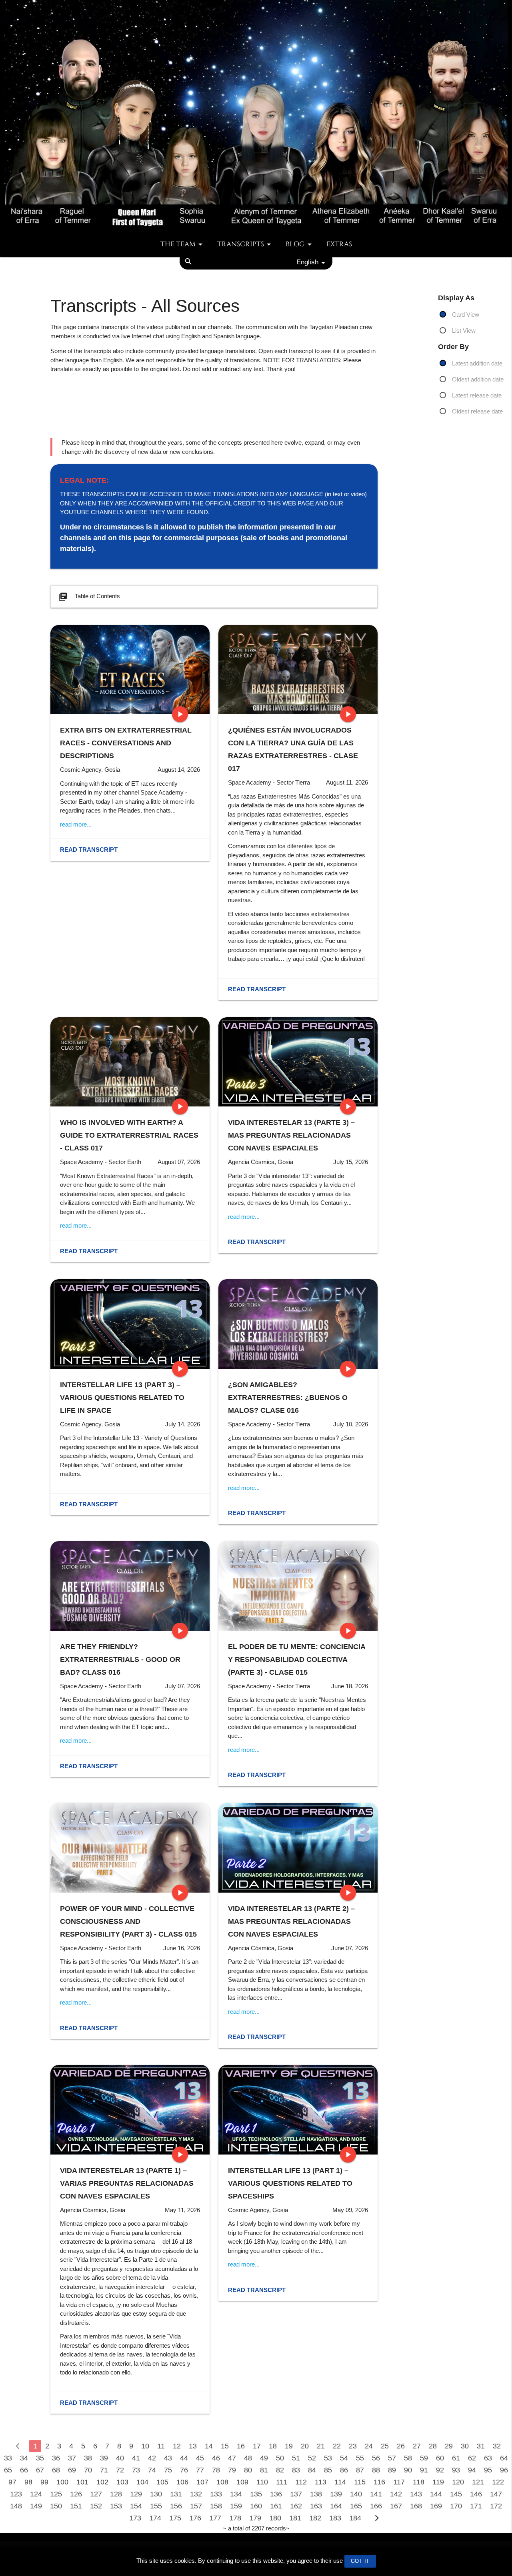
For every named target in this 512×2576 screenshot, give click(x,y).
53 (328, 2458)
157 (196, 2506)
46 (216, 2458)
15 (225, 2446)
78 (216, 2470)
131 (176, 2494)
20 (305, 2446)
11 (161, 2446)
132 (196, 2494)
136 (276, 2494)
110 (262, 2482)
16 (241, 2446)
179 (255, 2518)
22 (337, 2446)
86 (344, 2470)
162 (296, 2506)
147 (496, 2494)
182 (315, 2518)
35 (40, 2458)
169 (436, 2506)
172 (496, 2506)
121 (478, 2482)
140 (356, 2494)
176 (195, 2518)
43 (168, 2458)
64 (504, 2458)
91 (424, 2470)
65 (8, 2470)
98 (28, 2482)
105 (162, 2482)
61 (456, 2458)
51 (296, 2458)
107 (202, 2482)
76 (184, 2470)
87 (360, 2470)
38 (88, 2458)
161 (276, 2506)
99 (44, 2482)
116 (379, 2482)
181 (295, 2518)
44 (184, 2458)
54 (344, 2458)
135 (256, 2494)
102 (102, 2482)
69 (72, 2470)
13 (193, 2446)
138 (316, 2494)
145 (456, 2494)
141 (376, 2494)
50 (280, 2458)
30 (465, 2446)
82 (280, 2470)
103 (122, 2482)
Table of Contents (89, 597)
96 (504, 2470)
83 (296, 2470)
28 (433, 2446)
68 (56, 2470)
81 (264, 2470)
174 (155, 2518)
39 (104, 2458)
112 (301, 2482)
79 (232, 2470)
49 (264, 2458)
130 (156, 2494)
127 (96, 2494)
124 (36, 2494)
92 (440, 2470)
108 (222, 2482)
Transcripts (241, 244)
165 (356, 2506)
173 (135, 2518)
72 (120, 2470)
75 (168, 2470)
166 (376, 2506)
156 (176, 2506)
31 (481, 2446)
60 (440, 2458)
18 (273, 2446)
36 (56, 2458)
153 (116, 2506)
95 (488, 2470)
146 (476, 2494)
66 (24, 2470)
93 (456, 2470)
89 (392, 2470)
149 (36, 2506)
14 (209, 2446)
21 (321, 2446)
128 (116, 2494)
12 (177, 2446)
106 (182, 2482)
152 (96, 2506)
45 (200, 2458)
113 (321, 2482)
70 (88, 2470)
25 (385, 2446)
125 (56, 2494)
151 (76, 2506)
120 (458, 2482)
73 (136, 2470)
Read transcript (89, 850)
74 (152, 2470)
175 (175, 2518)
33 (8, 2458)
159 (236, 2506)
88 (376, 2470)
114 (340, 2482)
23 (353, 2446)
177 (215, 2518)
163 (316, 2506)
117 (399, 2482)
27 (417, 2446)
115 (360, 2482)
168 (416, 2506)
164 (336, 2506)
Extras (339, 244)
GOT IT (360, 2561)
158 (216, 2506)
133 (216, 2494)
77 (200, 2470)
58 (408, 2458)
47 (232, 2458)
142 (396, 2494)
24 (369, 2446)
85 (328, 2470)
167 (396, 2506)
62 (472, 2458)
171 (476, 2506)
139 (336, 2494)
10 (145, 2446)
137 (296, 2494)
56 (376, 2458)
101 (82, 2482)
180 (275, 2518)
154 (136, 2506)
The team (178, 244)
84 (312, 2470)
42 (152, 2458)
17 (257, 2446)
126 (76, 2494)
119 (438, 2482)
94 (472, 2470)
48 (248, 2458)
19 (289, 2446)
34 (24, 2458)
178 (235, 2518)
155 (156, 2506)
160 (256, 2506)
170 (456, 2506)
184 (355, 2518)
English (307, 262)
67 (40, 2470)
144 (436, 2494)
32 (497, 2446)
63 (488, 2458)
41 (136, 2458)
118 (419, 2482)
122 (498, 2482)
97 (12, 2482)
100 (62, 2482)
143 (416, 2494)
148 (16, 2506)
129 (136, 2494)
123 (16, 2494)
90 (408, 2470)
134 (236, 2494)
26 (401, 2446)
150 (56, 2506)
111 (282, 2482)
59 (424, 2458)
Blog (295, 244)
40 (120, 2458)
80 (248, 2470)
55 (360, 2458)
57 (392, 2458)
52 (312, 2458)
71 (104, 2470)
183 (335, 2518)
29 (449, 2446)
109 (242, 2482)
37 (72, 2458)
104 (142, 2482)
